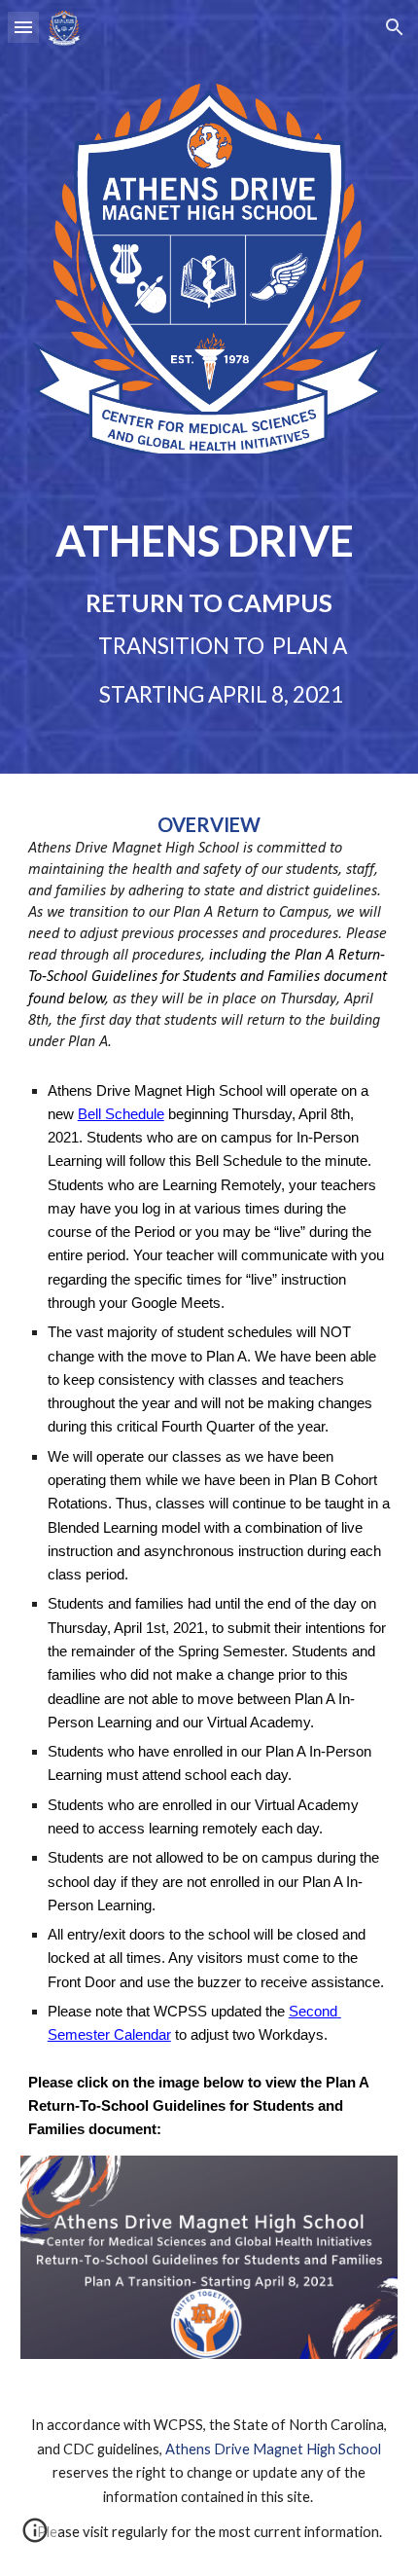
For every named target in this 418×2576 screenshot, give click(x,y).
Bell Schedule (121, 1114)
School (358, 2449)
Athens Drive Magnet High (250, 2449)
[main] (209, 611)
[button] (23, 27)
